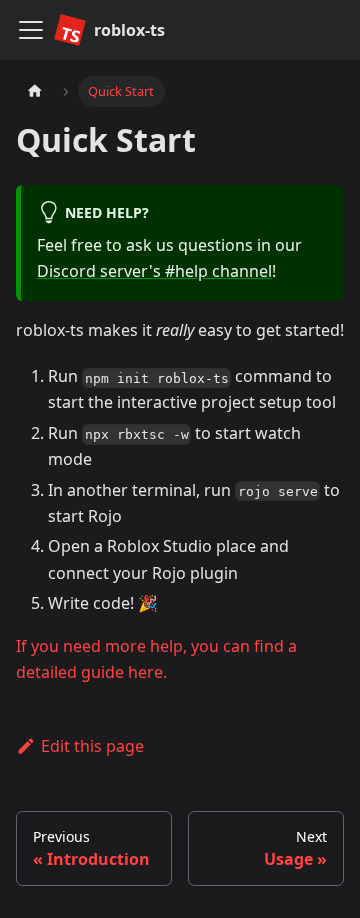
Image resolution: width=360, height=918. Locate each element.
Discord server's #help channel (154, 271)
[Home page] (35, 91)
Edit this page (92, 746)
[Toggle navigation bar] (31, 30)
